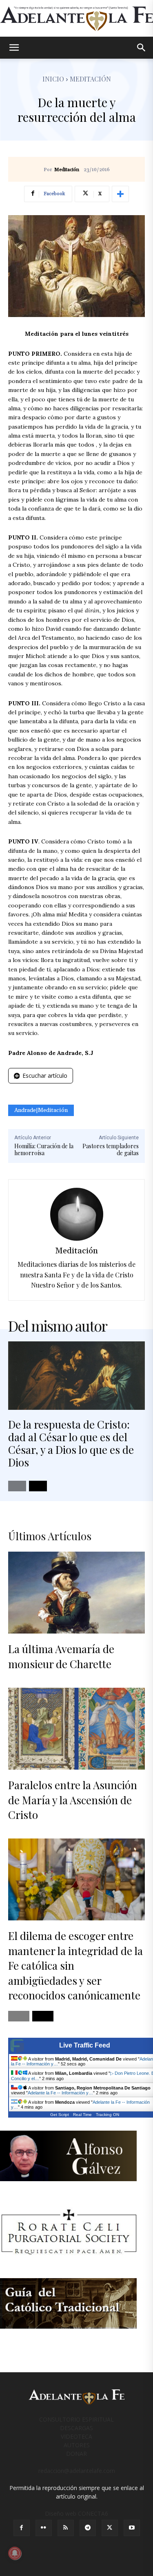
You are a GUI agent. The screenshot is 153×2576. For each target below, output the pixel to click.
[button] (14, 48)
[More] (120, 194)
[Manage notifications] (15, 2553)
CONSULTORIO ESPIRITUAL (76, 2419)
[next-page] (38, 1486)
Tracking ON (108, 2115)
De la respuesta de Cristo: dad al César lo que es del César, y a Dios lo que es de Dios (71, 1443)
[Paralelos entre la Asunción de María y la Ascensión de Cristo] (76, 1729)
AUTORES (77, 2445)
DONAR (76, 2454)
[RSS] (66, 2528)
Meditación (67, 170)
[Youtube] (132, 2528)
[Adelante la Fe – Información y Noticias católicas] (76, 19)
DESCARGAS (76, 2428)
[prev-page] (17, 1486)
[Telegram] (88, 2528)
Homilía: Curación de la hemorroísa (44, 1149)
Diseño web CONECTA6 (76, 2513)
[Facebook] (22, 2528)
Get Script (60, 2115)
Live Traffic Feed (85, 2045)
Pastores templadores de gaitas (111, 1149)
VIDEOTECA (76, 2436)
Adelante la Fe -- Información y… (60, 2093)
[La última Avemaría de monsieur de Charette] (76, 1593)
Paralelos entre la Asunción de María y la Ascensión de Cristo (73, 1800)
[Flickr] (44, 2528)
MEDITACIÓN (90, 79)
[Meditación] (77, 1214)
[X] (110, 2528)
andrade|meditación (41, 1110)
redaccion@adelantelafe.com (77, 2471)
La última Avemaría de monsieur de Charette (61, 1656)
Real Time (82, 2115)
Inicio (53, 79)
